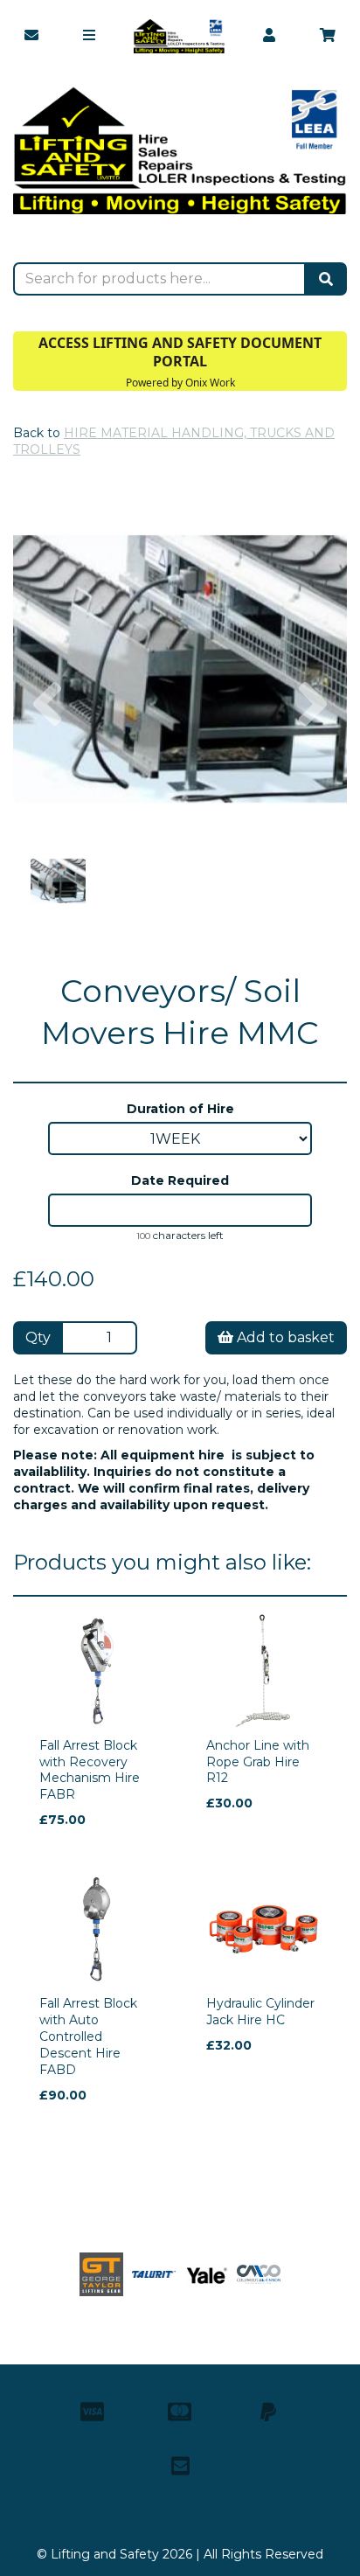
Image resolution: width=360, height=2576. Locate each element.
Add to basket (284, 1337)
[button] (47, 752)
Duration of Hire (180, 1109)
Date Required (180, 1180)
